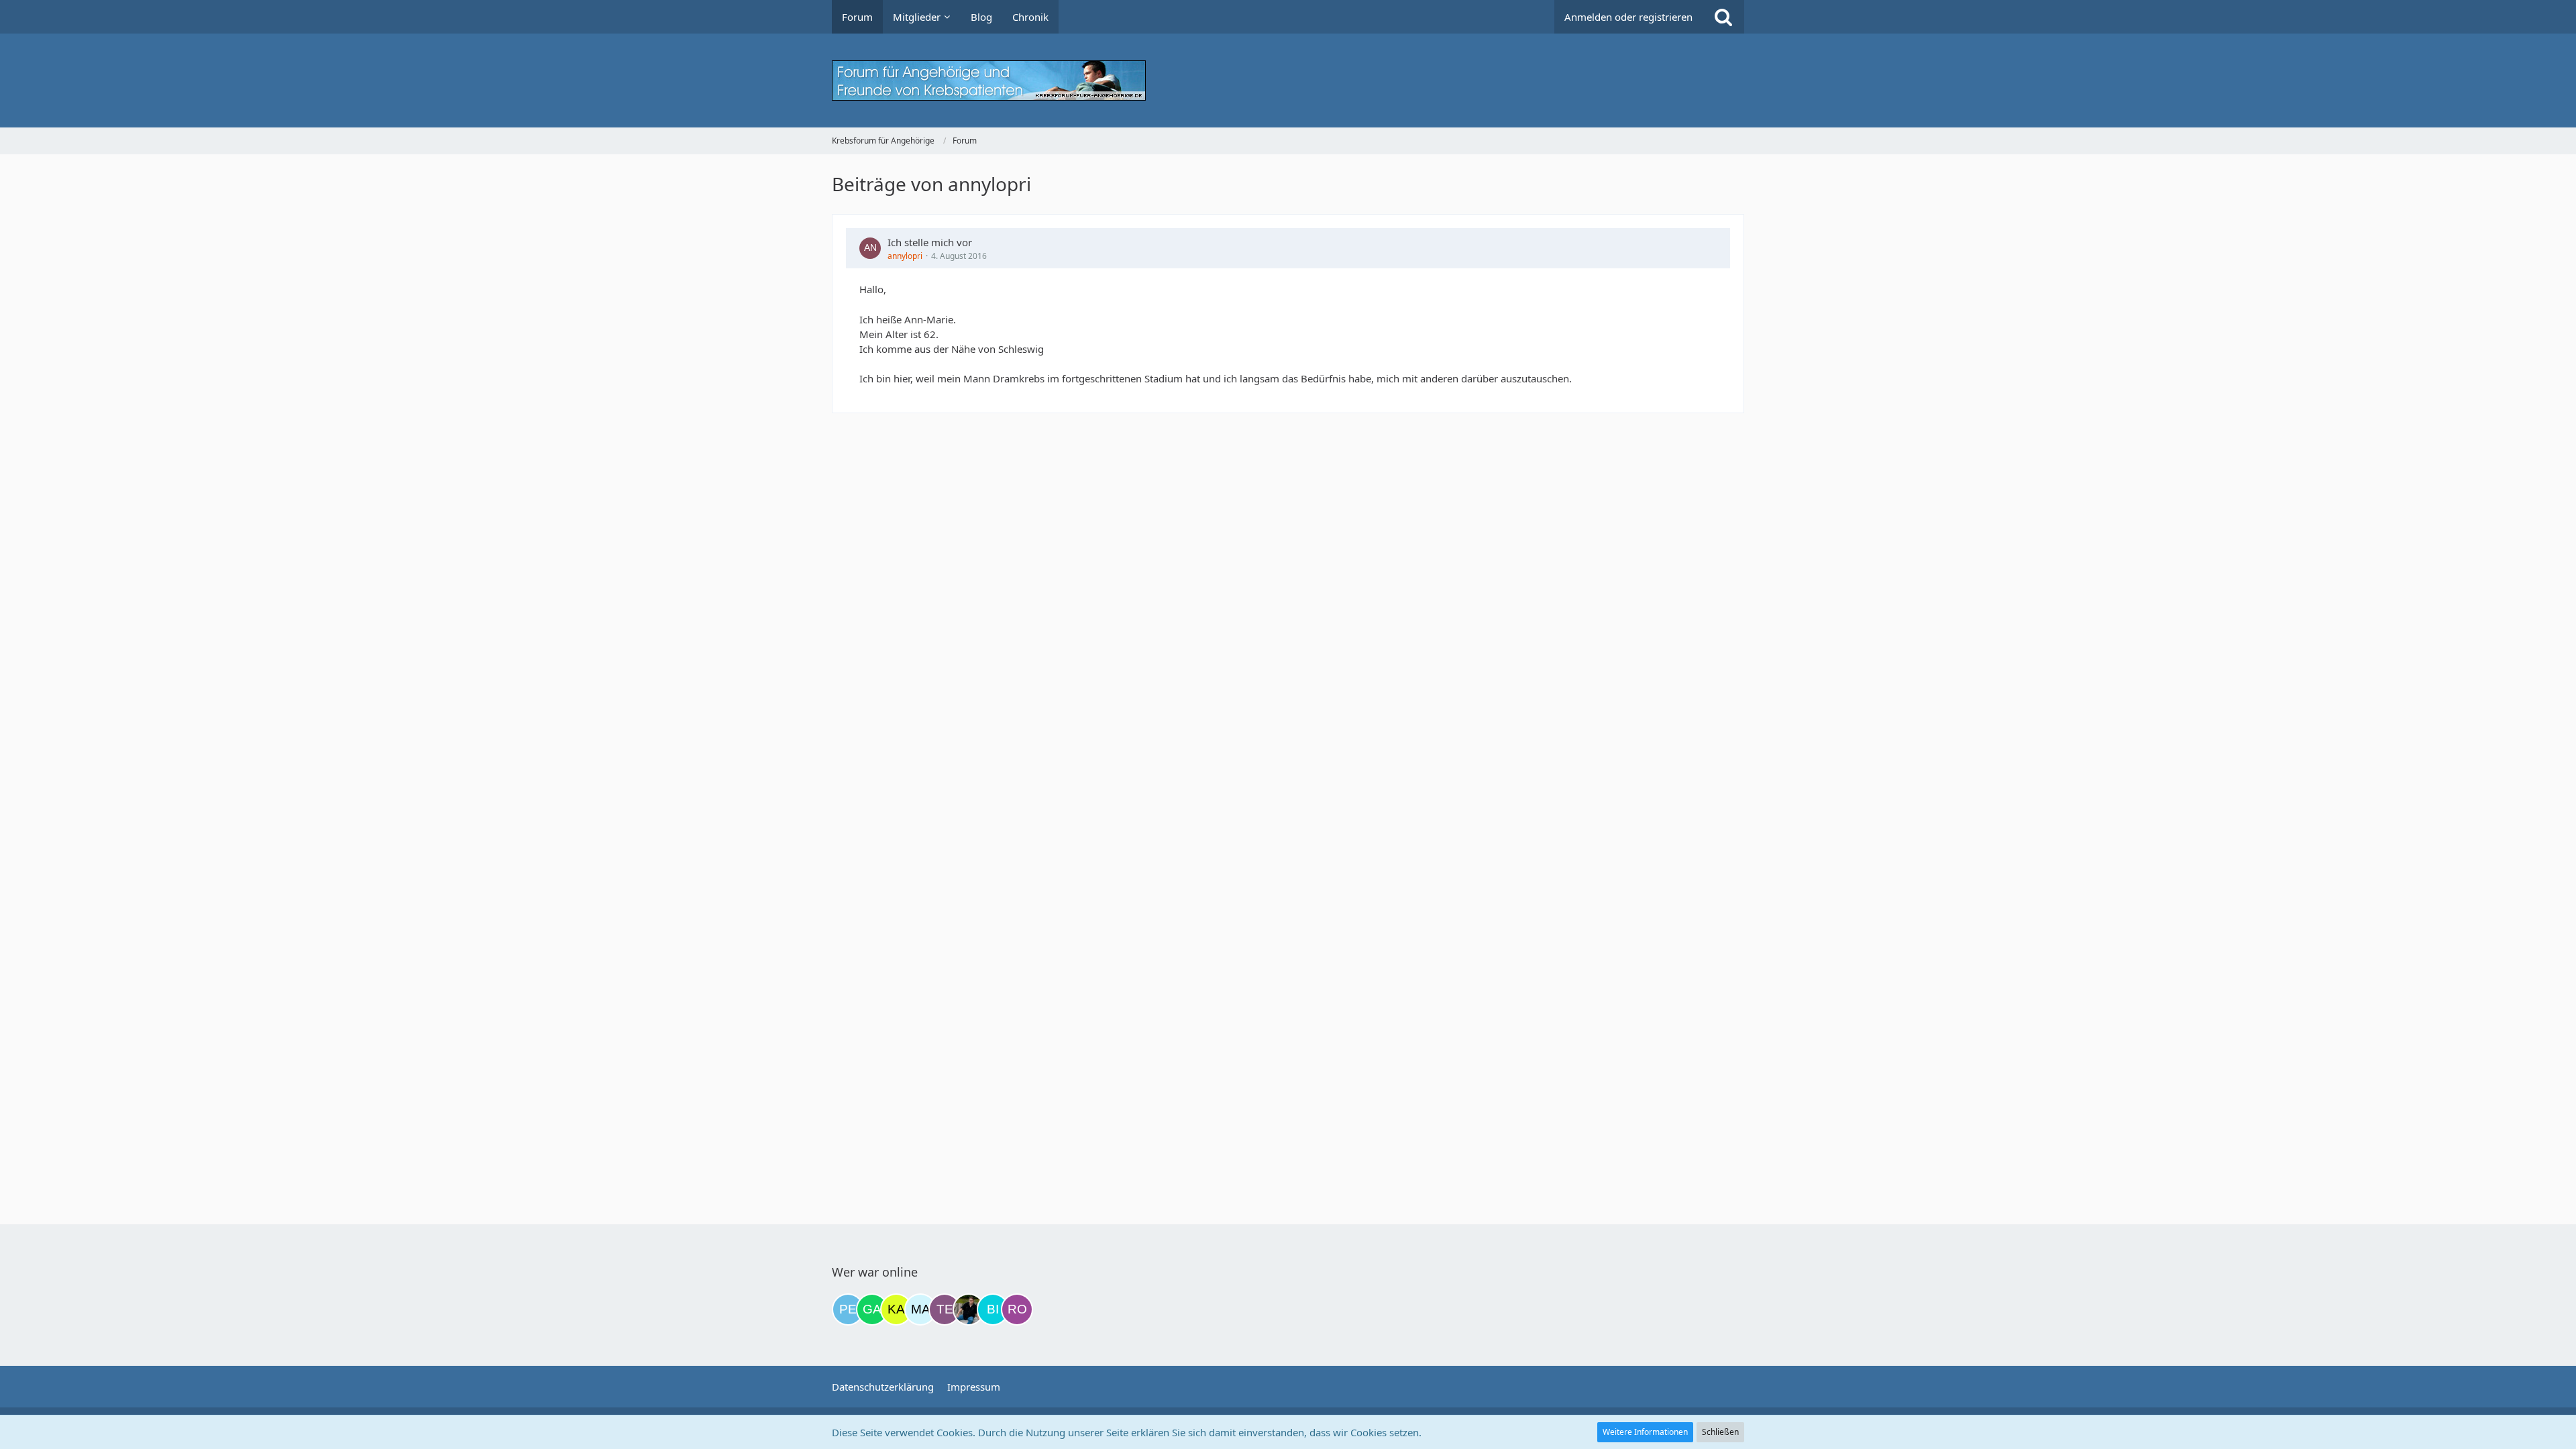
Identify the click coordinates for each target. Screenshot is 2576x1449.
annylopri (905, 256)
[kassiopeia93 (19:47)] (896, 1309)
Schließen (1720, 1432)
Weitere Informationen (1645, 1432)
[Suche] (1723, 17)
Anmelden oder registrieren (1628, 17)
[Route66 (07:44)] (1017, 1309)
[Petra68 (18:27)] (848, 1309)
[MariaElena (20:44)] (920, 1309)
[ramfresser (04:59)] (969, 1309)
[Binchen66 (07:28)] (993, 1309)
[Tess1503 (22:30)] (945, 1309)
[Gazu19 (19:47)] (872, 1309)
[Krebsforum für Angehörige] (1288, 80)
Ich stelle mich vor (930, 242)
